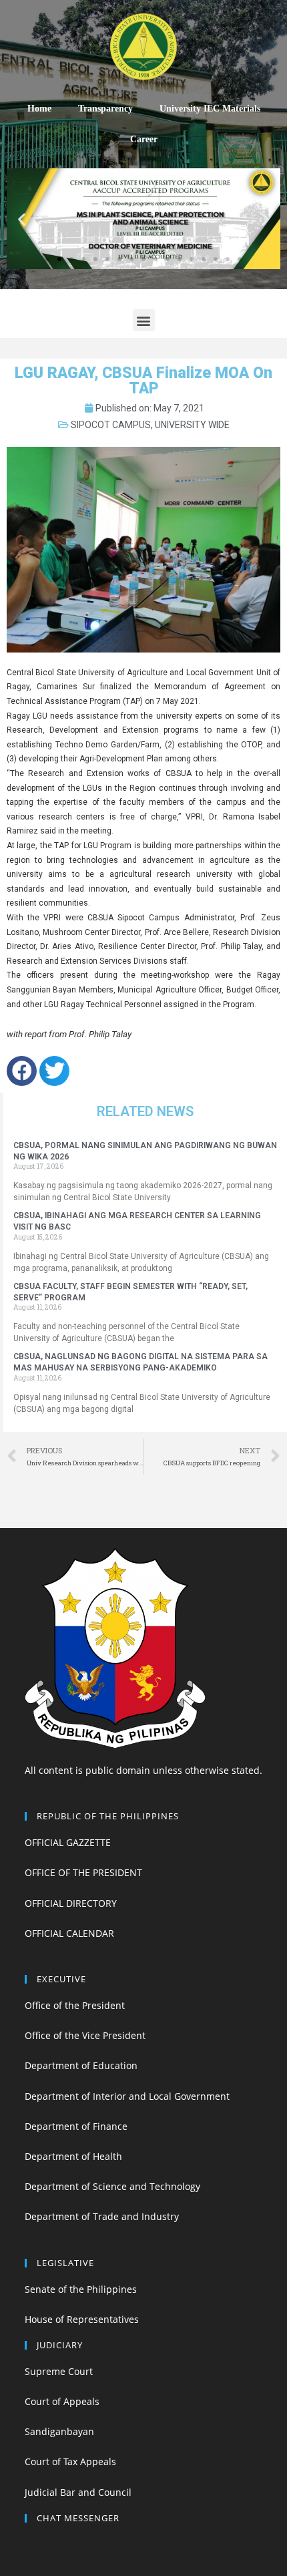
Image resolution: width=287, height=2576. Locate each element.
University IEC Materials (210, 109)
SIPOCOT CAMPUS (111, 425)
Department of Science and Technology (112, 2186)
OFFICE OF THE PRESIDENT (83, 1872)
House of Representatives (82, 2319)
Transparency (105, 109)
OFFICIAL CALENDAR (69, 1933)
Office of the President (75, 2005)
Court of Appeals (62, 2401)
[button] (47, 259)
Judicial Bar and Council (78, 2492)
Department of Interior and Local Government (127, 2096)
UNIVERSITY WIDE (192, 425)
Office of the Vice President (85, 2035)
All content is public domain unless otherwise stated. (143, 1770)
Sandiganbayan (59, 2431)
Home (39, 109)
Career (144, 139)
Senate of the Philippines (81, 2289)
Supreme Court (59, 2371)
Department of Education (81, 2065)
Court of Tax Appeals (70, 2461)
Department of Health (73, 2156)
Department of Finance (76, 2126)
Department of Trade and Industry (102, 2216)
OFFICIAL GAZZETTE (68, 1842)
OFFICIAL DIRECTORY (71, 1903)
